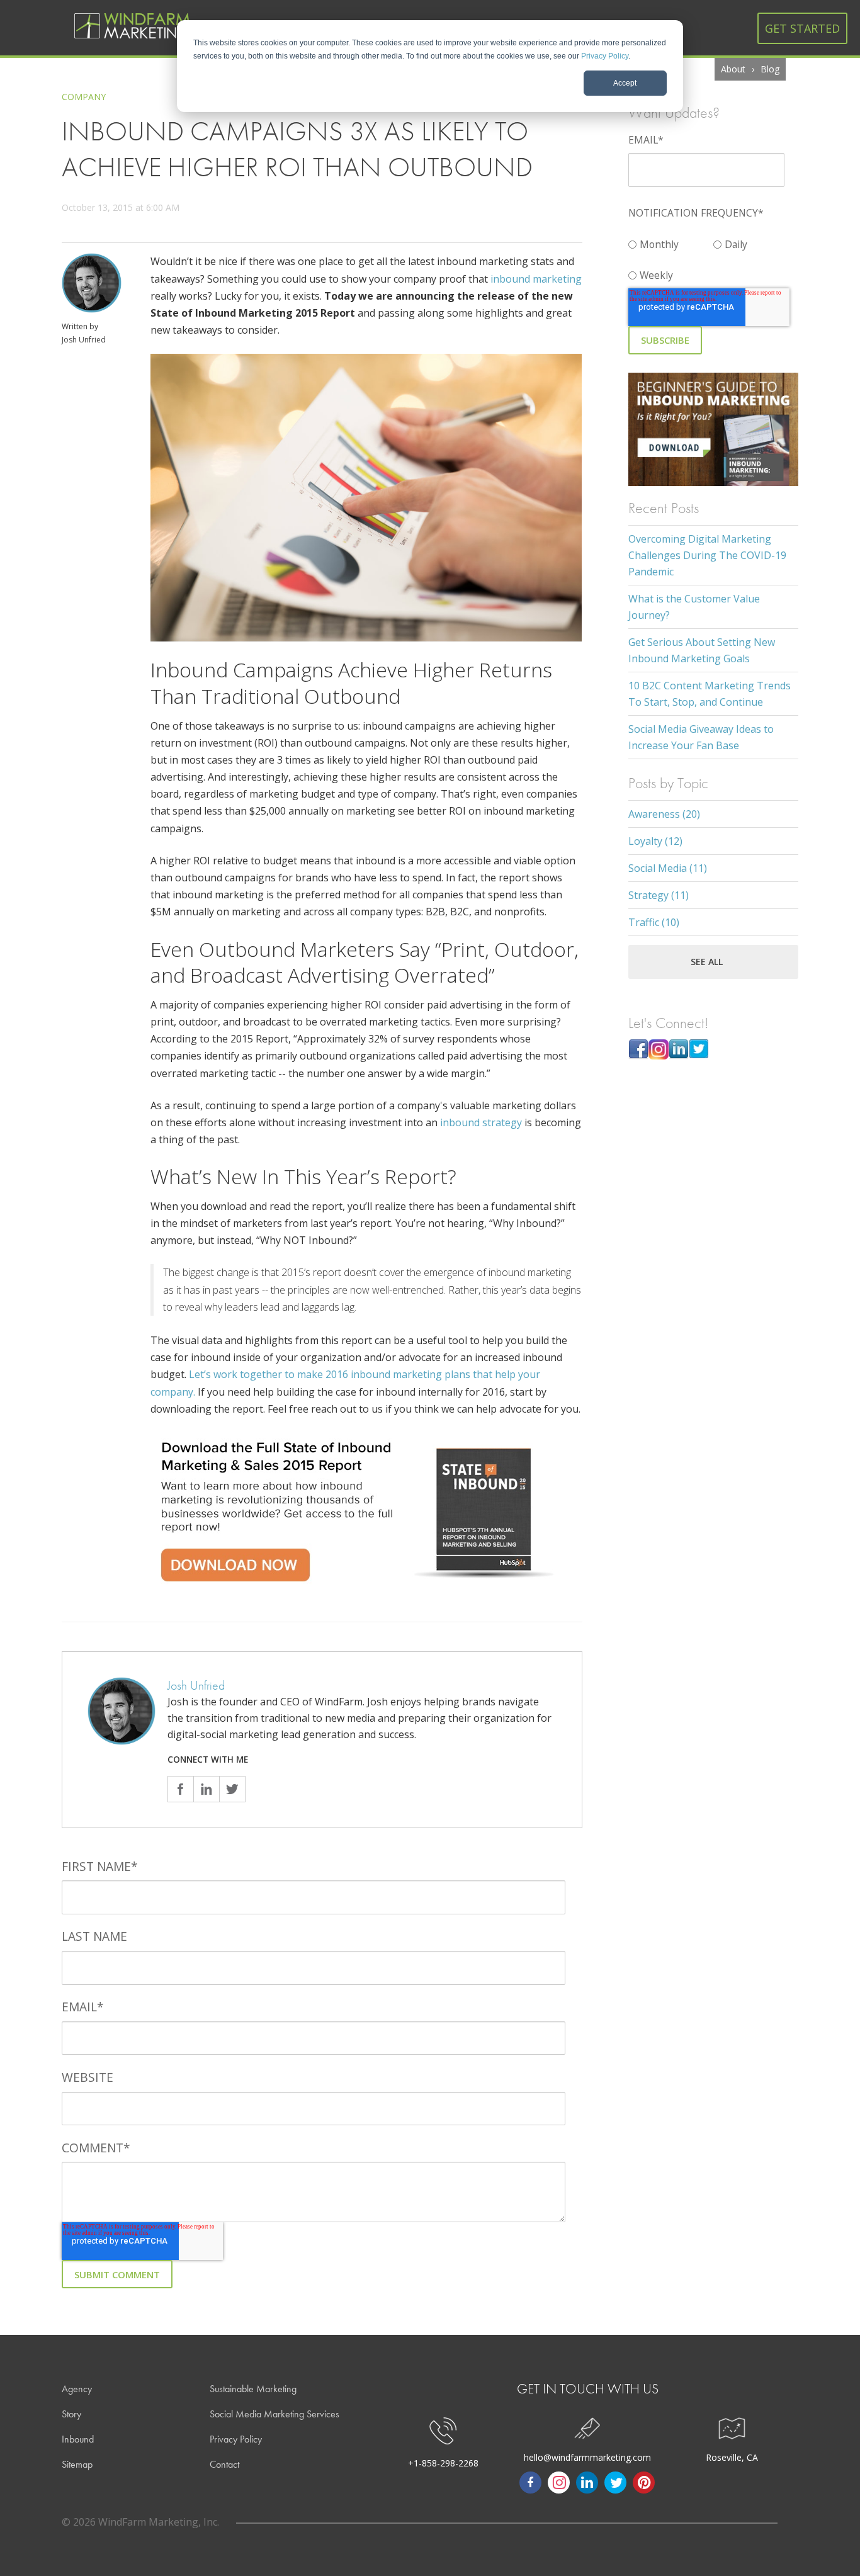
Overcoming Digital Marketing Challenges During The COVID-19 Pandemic (707, 555)
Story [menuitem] (71, 2414)
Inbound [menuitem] (78, 2439)
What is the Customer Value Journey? (694, 607)
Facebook (180, 1789)
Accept (625, 83)
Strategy (659, 895)
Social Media (668, 868)
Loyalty (655, 841)
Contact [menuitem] (224, 2464)
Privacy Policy (605, 56)
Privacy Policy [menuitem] (236, 2439)
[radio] (671, 241)
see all (707, 962)
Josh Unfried (84, 340)
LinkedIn (206, 1789)
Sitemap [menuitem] (77, 2464)
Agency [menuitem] (77, 2389)
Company (84, 97)
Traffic (654, 922)
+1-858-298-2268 (443, 2463)
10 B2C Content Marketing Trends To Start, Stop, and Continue (710, 694)
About (733, 69)
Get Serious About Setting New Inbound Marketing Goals (702, 650)
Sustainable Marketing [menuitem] (253, 2389)
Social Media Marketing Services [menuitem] (274, 2414)
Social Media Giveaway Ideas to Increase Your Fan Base (701, 737)
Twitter (232, 1789)
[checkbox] (713, 257)
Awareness (664, 814)
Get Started (802, 28)
